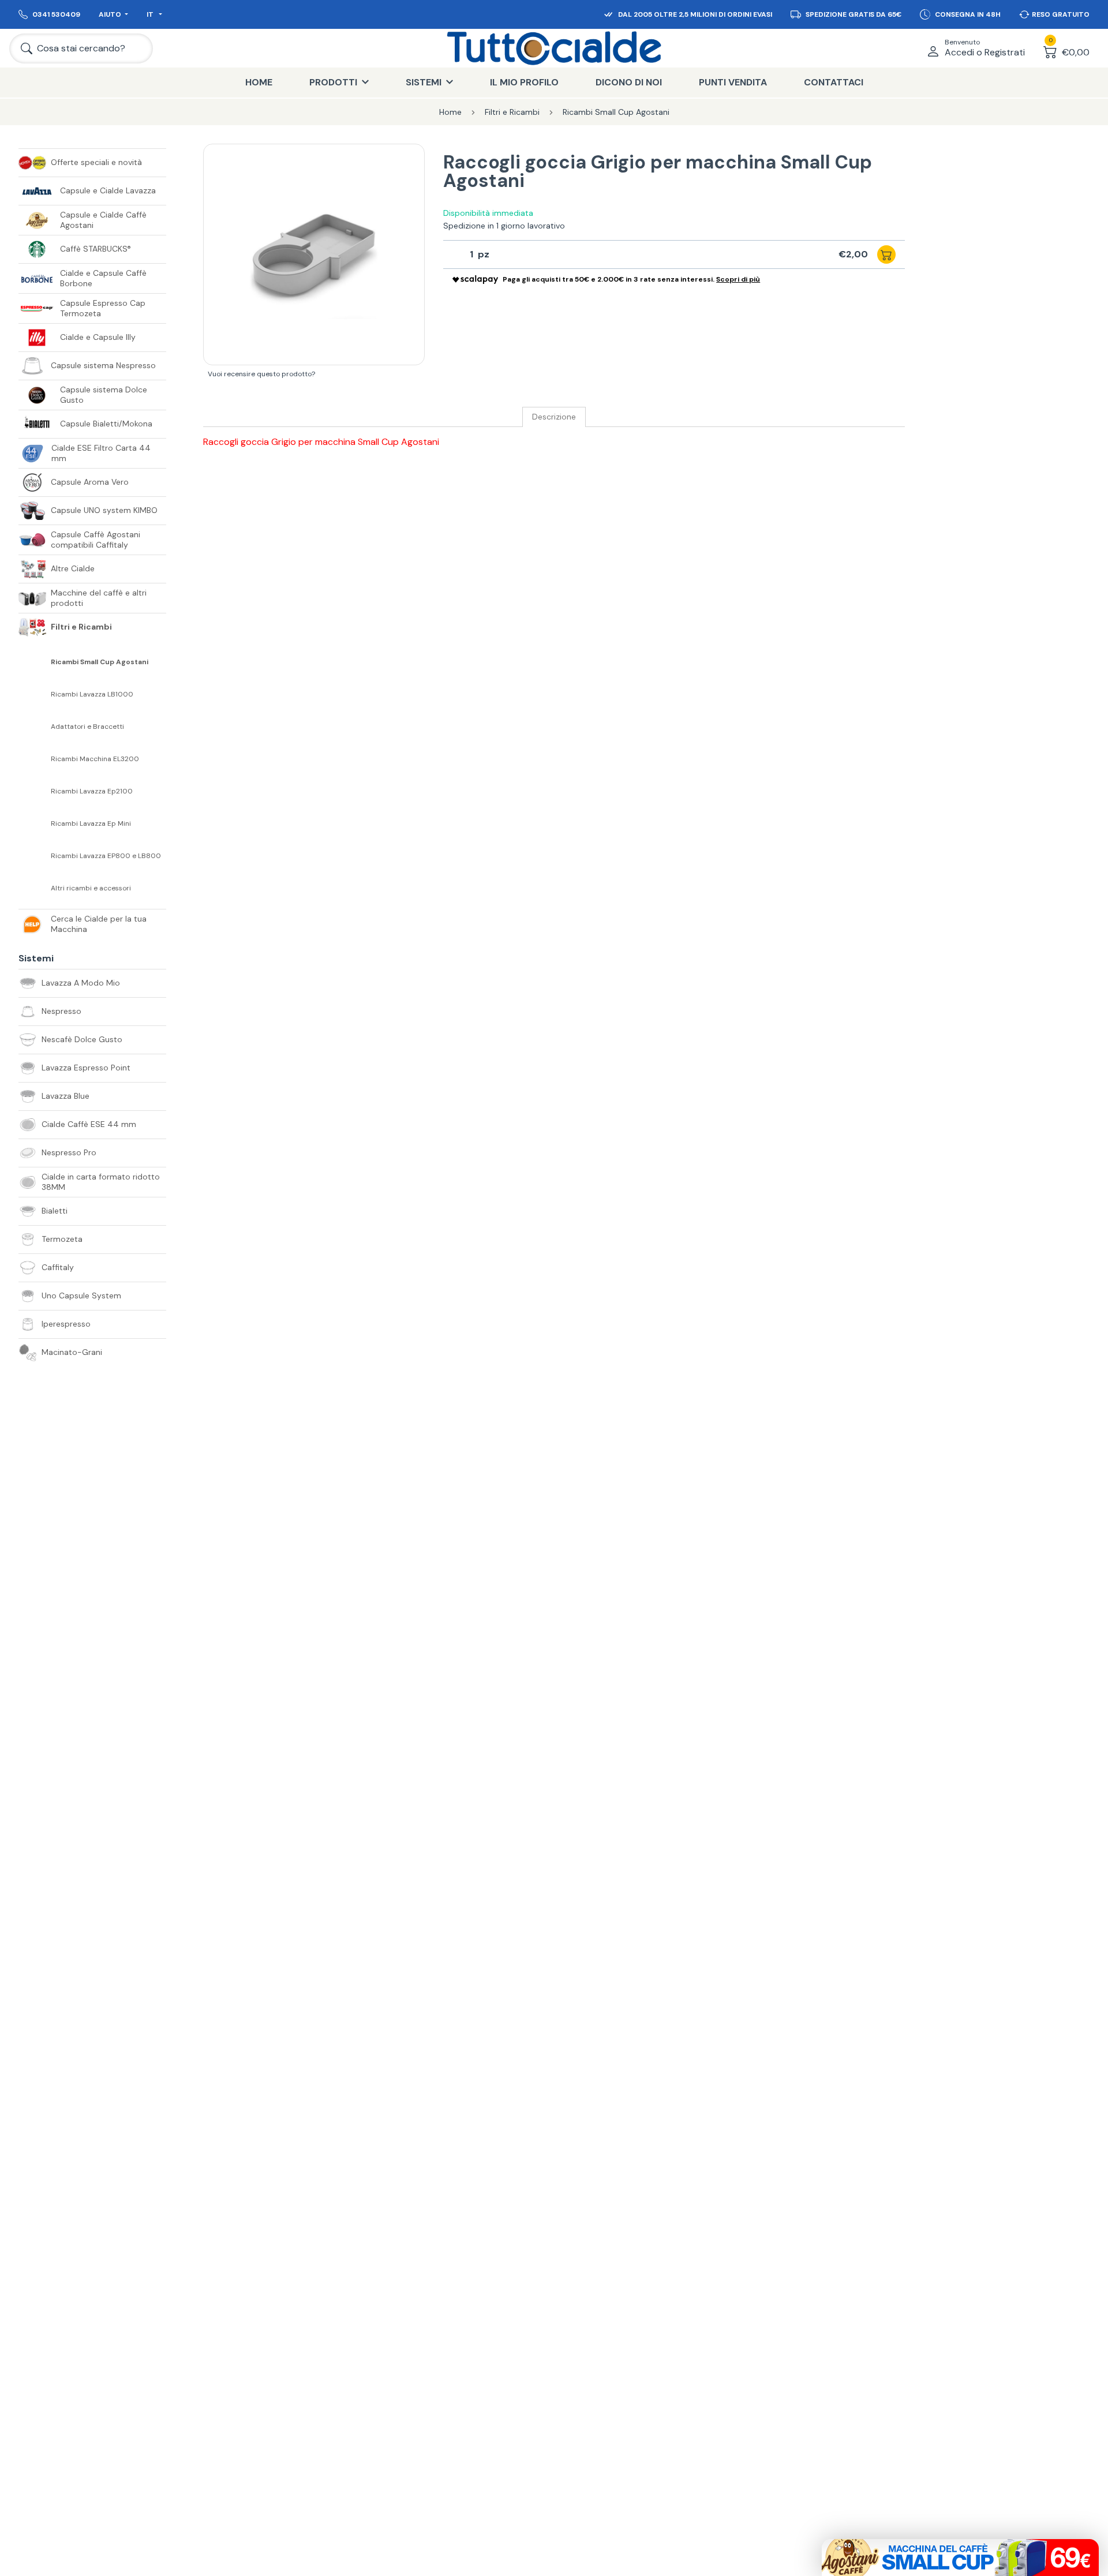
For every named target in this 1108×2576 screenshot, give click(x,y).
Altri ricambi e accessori (91, 888)
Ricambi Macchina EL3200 (95, 759)
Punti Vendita (733, 82)
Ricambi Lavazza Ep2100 (92, 791)
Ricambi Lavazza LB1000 (92, 694)
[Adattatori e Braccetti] (35, 727)
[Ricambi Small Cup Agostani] (35, 662)
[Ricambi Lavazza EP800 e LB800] (35, 856)
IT (151, 14)
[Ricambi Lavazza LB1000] (35, 694)
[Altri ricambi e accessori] (35, 888)
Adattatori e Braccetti (87, 727)
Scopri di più (738, 279)
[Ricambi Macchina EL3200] (35, 759)
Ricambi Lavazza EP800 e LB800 (106, 856)
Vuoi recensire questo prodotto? (261, 374)
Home (259, 82)
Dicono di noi (629, 82)
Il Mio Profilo (524, 82)
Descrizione (554, 417)
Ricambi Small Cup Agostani (100, 662)
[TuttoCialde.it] (554, 48)
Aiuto (110, 14)
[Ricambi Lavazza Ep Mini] (35, 823)
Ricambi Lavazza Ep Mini (91, 824)
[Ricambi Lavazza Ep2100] (35, 791)
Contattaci (834, 82)
